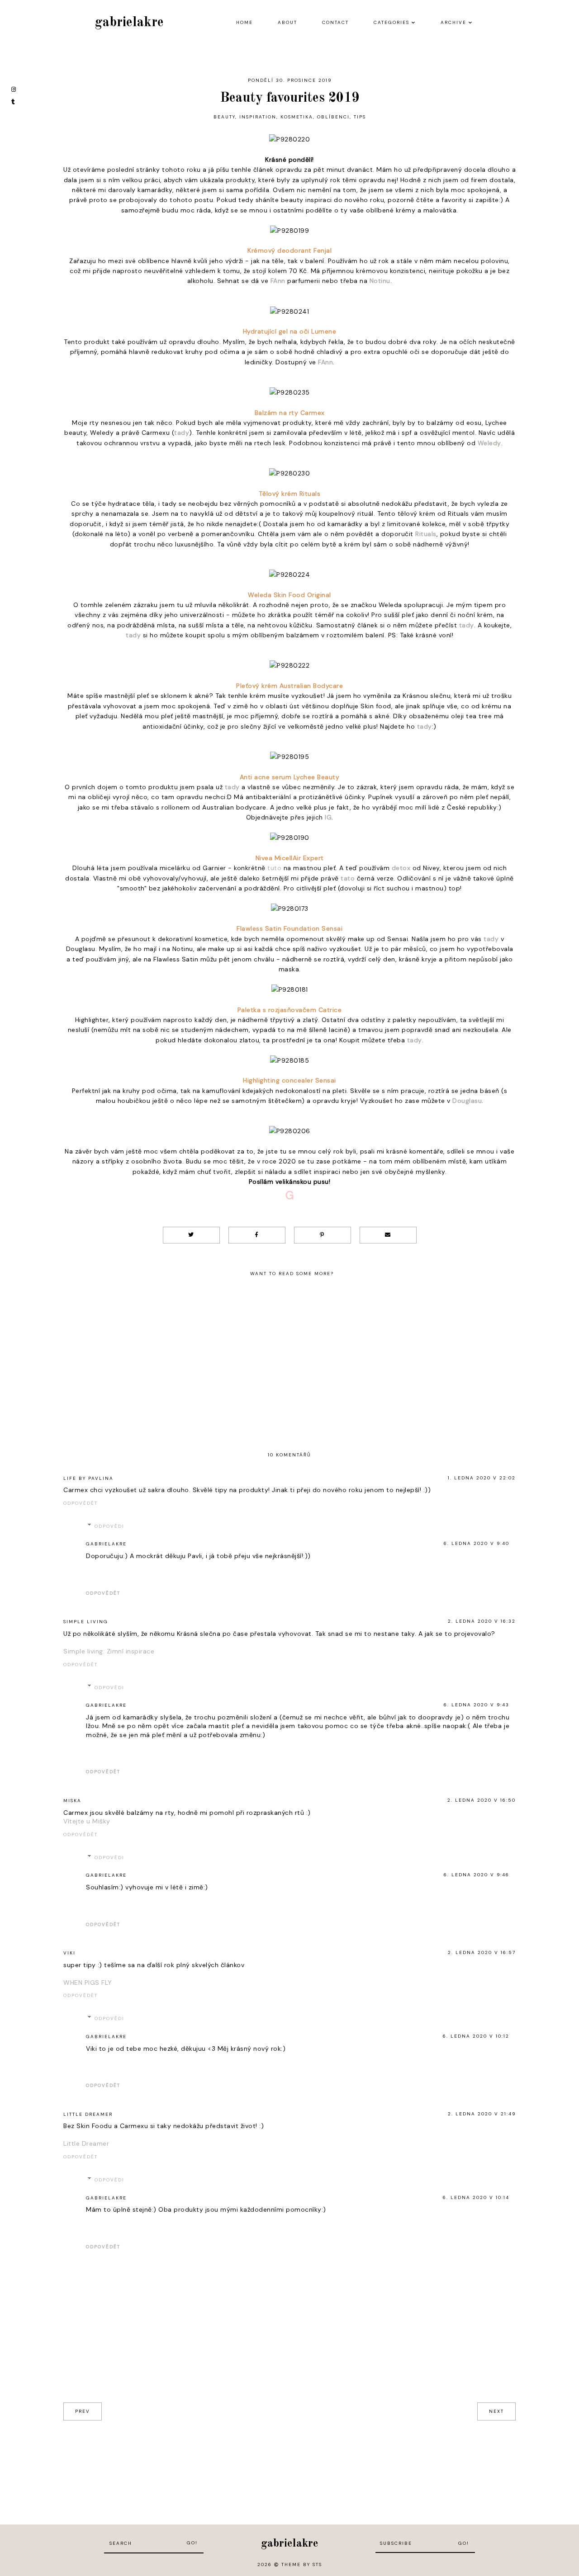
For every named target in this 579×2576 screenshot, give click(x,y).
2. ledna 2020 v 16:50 (482, 1800)
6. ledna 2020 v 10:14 (476, 2197)
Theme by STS (302, 2564)
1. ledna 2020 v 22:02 (482, 1478)
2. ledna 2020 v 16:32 (482, 1621)
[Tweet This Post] (191, 1235)
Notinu (380, 281)
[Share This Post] (257, 1235)
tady (182, 433)
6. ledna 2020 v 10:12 (476, 2036)
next (496, 2411)
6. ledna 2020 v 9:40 (477, 1543)
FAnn (278, 281)
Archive (453, 22)
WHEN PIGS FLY (88, 1983)
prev (83, 2411)
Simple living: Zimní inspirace (109, 1651)
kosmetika (297, 117)
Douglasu (466, 1101)
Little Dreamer (88, 2114)
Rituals (426, 534)
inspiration (258, 117)
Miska (72, 1801)
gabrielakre (129, 23)
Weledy (489, 443)
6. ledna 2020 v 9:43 (477, 1705)
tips (360, 117)
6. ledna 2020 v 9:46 (477, 1875)
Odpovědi (109, 1526)
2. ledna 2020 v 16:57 (482, 1952)
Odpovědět (81, 1503)
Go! (192, 2543)
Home (244, 22)
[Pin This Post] (323, 1235)
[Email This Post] (388, 1235)
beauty (224, 117)
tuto (274, 868)
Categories (392, 22)
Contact (335, 22)
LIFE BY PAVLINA (88, 1478)
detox (401, 868)
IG (328, 817)
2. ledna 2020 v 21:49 (482, 2114)
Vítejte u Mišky (87, 1821)
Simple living (86, 1622)
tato (348, 878)
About (287, 22)
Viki (69, 1953)
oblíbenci (333, 117)
